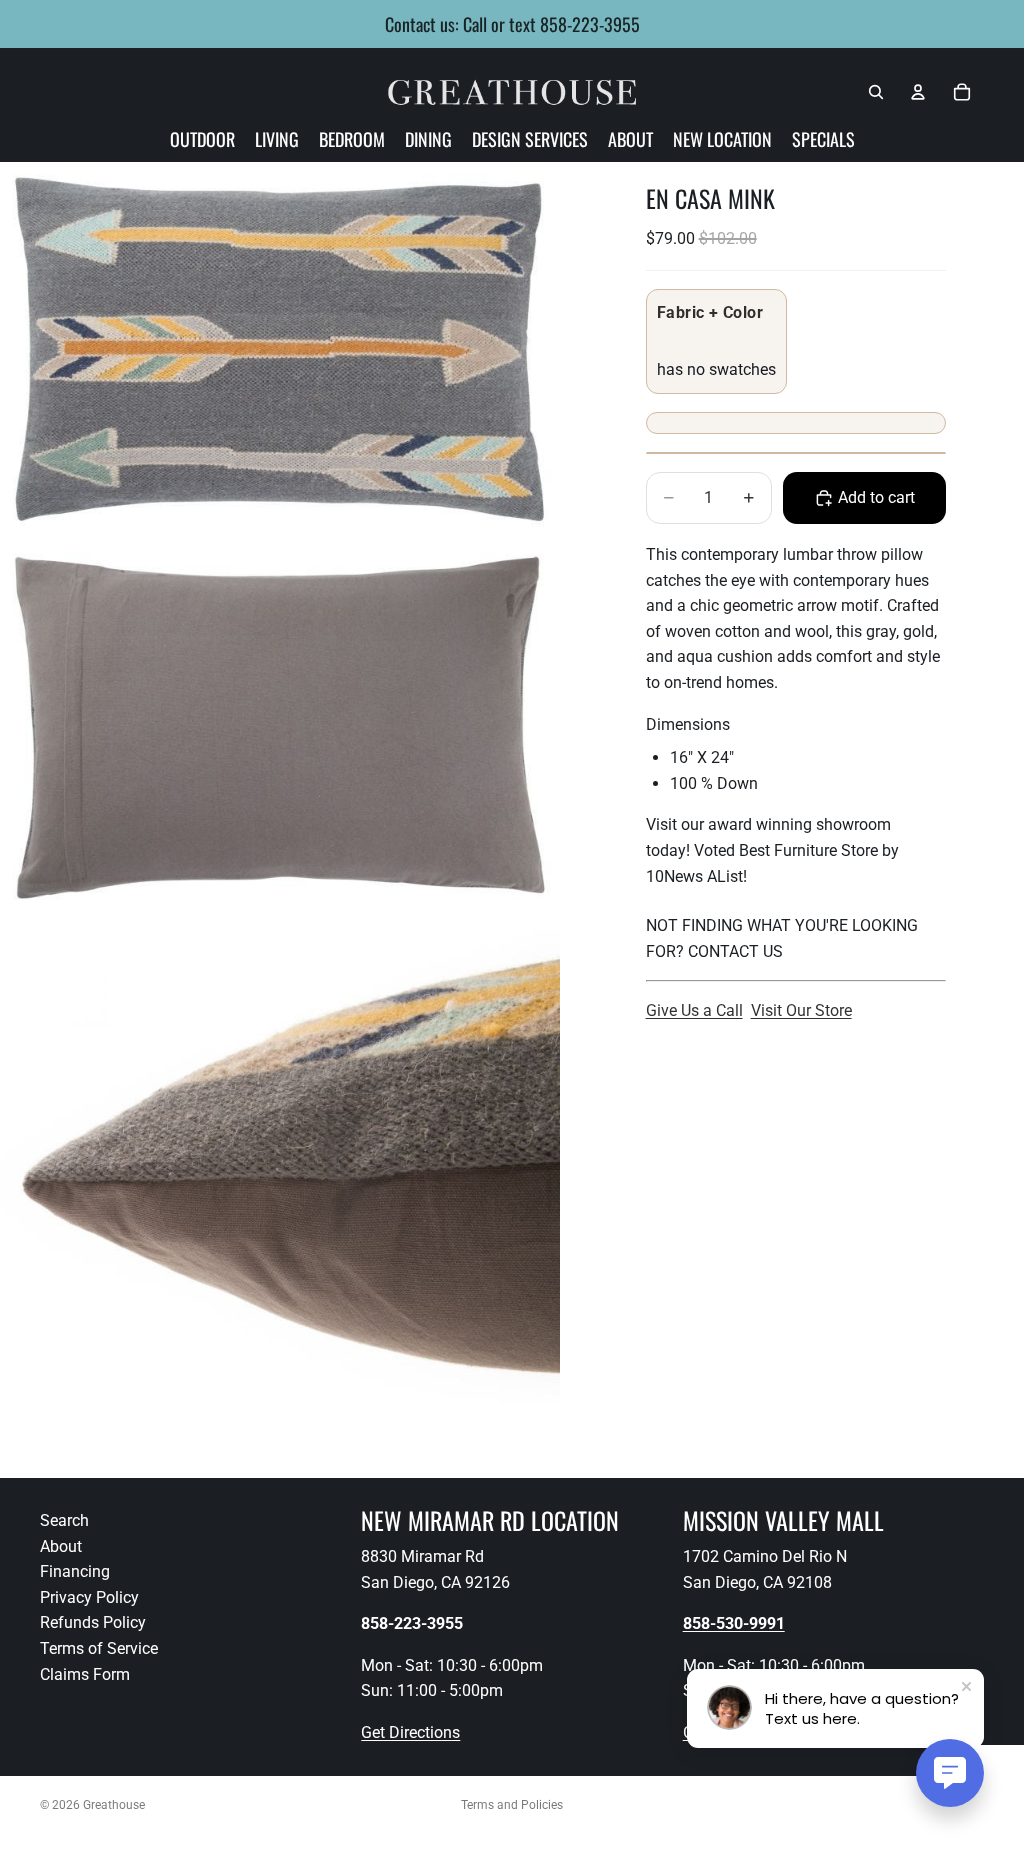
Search (64, 1520)
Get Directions (410, 1732)
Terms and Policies (512, 1805)
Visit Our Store (801, 1010)
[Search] (876, 92)
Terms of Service (99, 1648)
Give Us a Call (694, 1010)
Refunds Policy (93, 1623)
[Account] (918, 92)
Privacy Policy (89, 1597)
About (61, 1546)
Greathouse (114, 1805)
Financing (75, 1571)
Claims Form (85, 1674)
